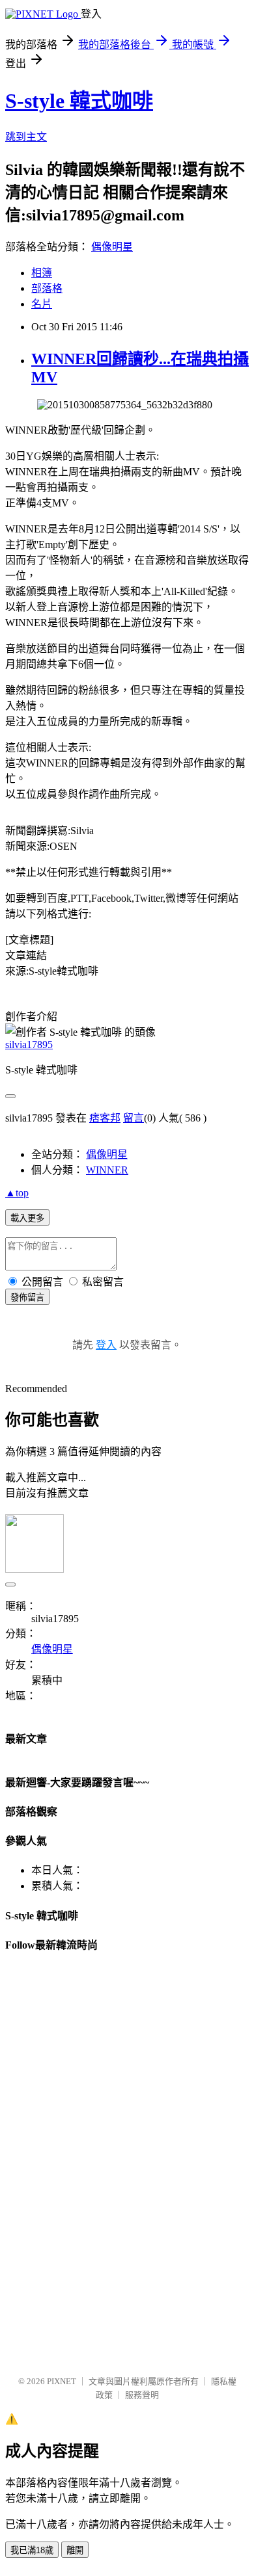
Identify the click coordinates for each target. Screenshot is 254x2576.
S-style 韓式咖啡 (79, 101)
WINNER (107, 1170)
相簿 (42, 273)
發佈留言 (27, 1297)
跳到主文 (26, 137)
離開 (75, 2550)
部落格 (47, 288)
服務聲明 (142, 2395)
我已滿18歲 (32, 2550)
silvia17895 (29, 1045)
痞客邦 (105, 1118)
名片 (42, 304)
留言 (134, 1118)
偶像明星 (112, 247)
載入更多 (27, 1218)
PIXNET (62, 2381)
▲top (17, 1193)
